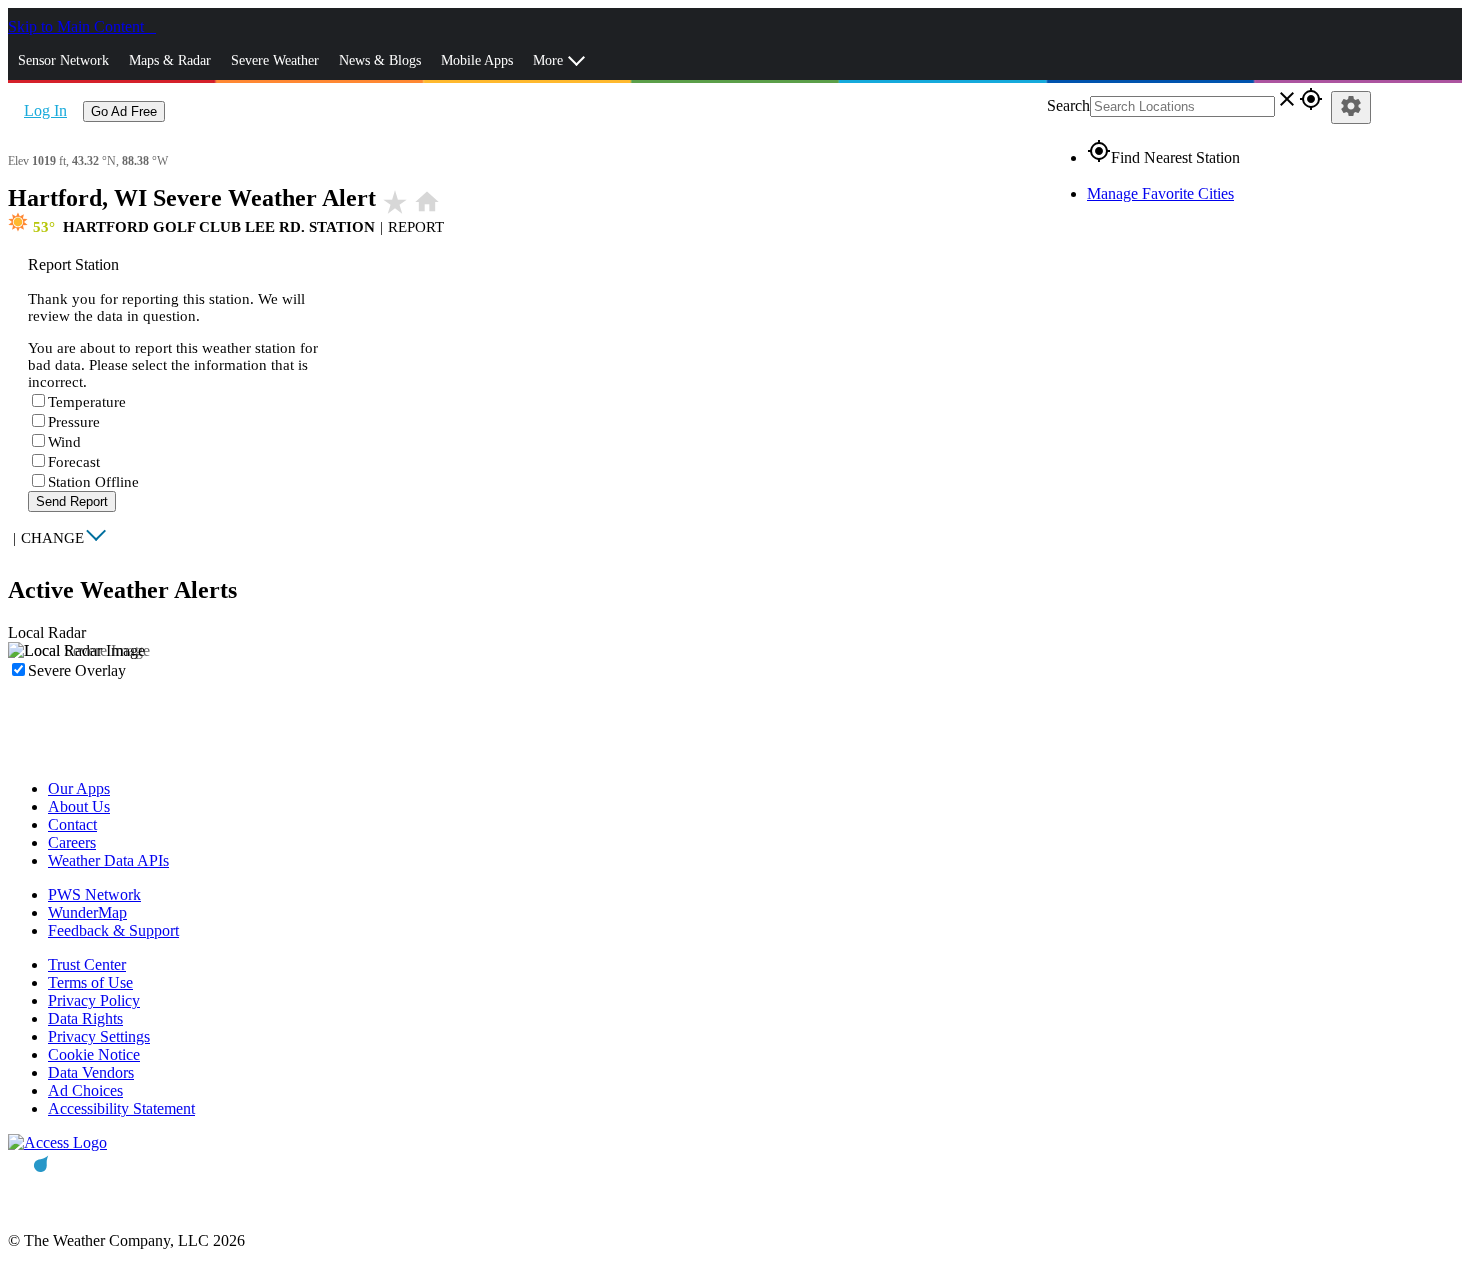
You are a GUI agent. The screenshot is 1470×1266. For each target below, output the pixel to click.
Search (1068, 105)
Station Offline (93, 482)
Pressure (74, 422)
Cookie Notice (94, 1054)
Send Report (72, 501)
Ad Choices (85, 1090)
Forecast (74, 462)
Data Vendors (91, 1072)
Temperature (87, 402)
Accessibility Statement (121, 1108)
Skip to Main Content (78, 26)
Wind (64, 442)
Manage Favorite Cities (1160, 193)
